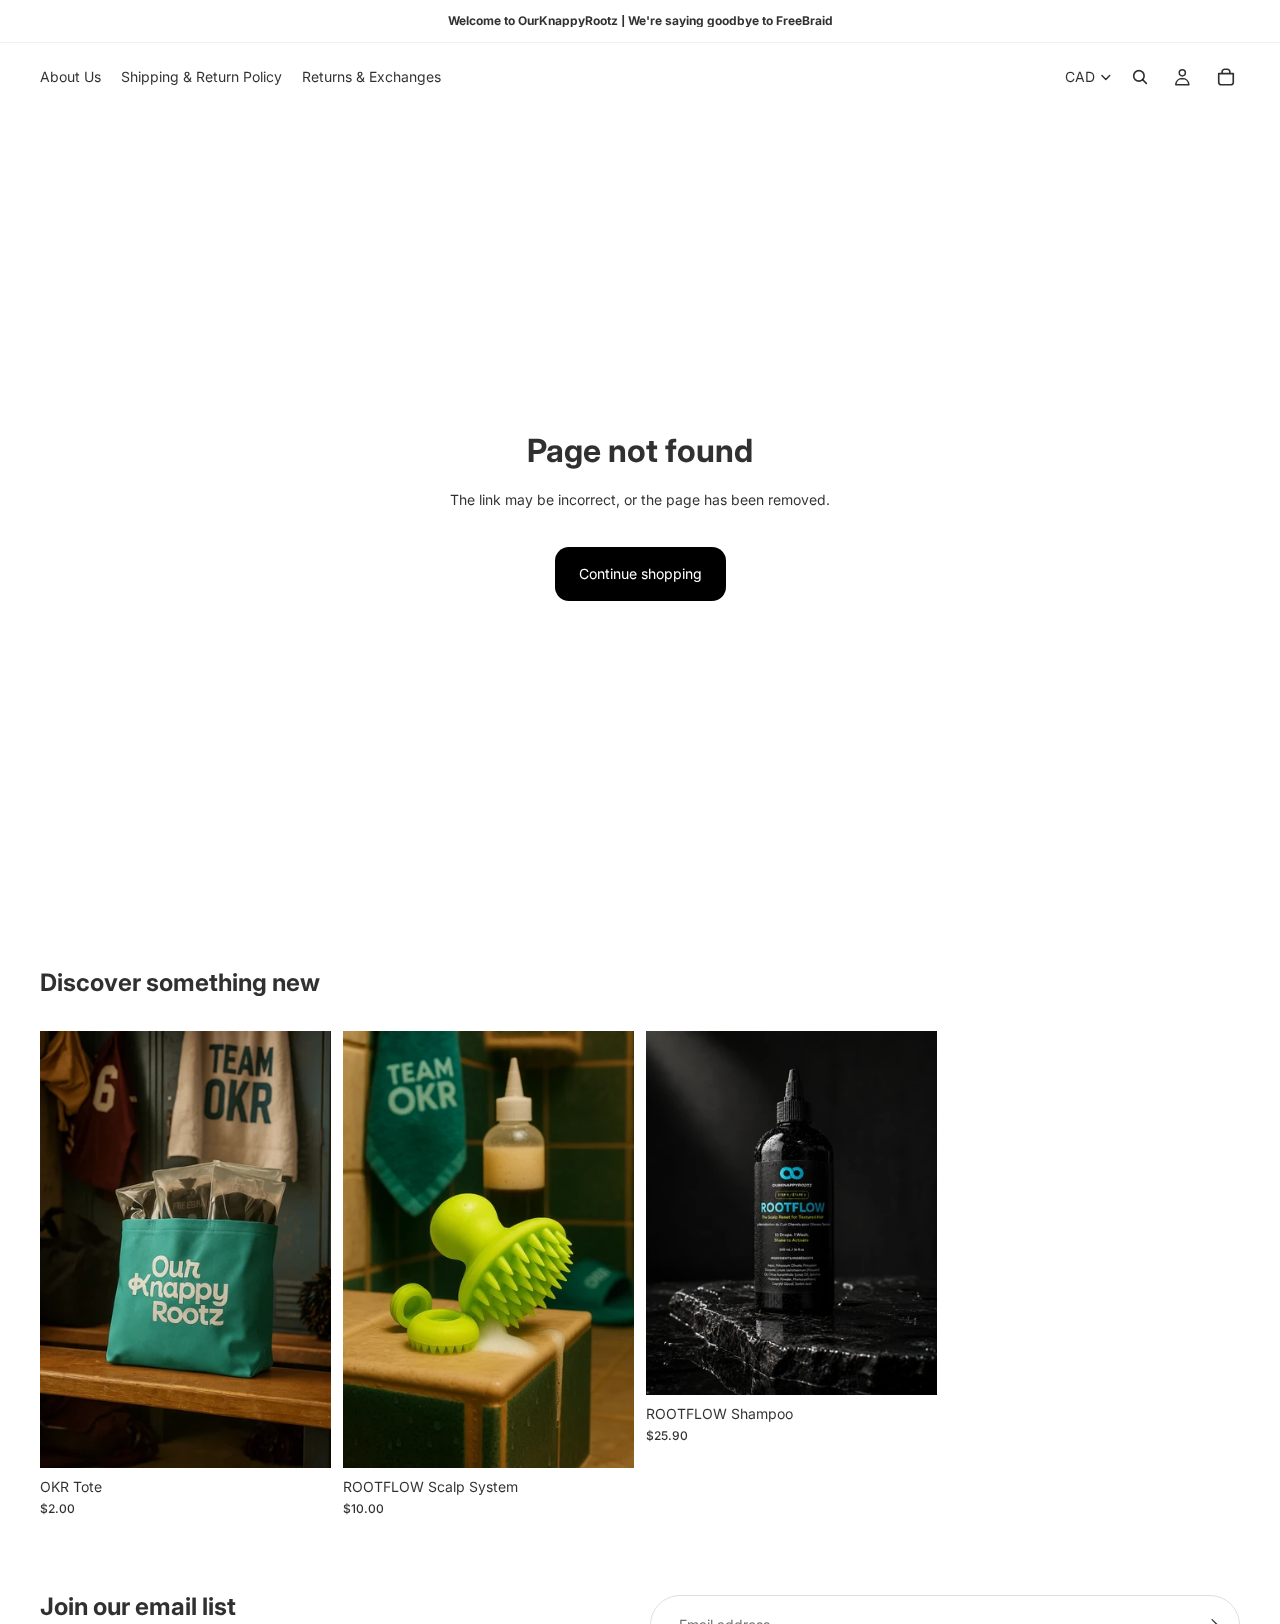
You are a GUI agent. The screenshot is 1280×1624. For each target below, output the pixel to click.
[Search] (1140, 77)
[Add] (603, 1437)
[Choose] (300, 1437)
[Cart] (1226, 77)
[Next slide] (907, 1213)
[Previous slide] (676, 1213)
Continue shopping (640, 573)
